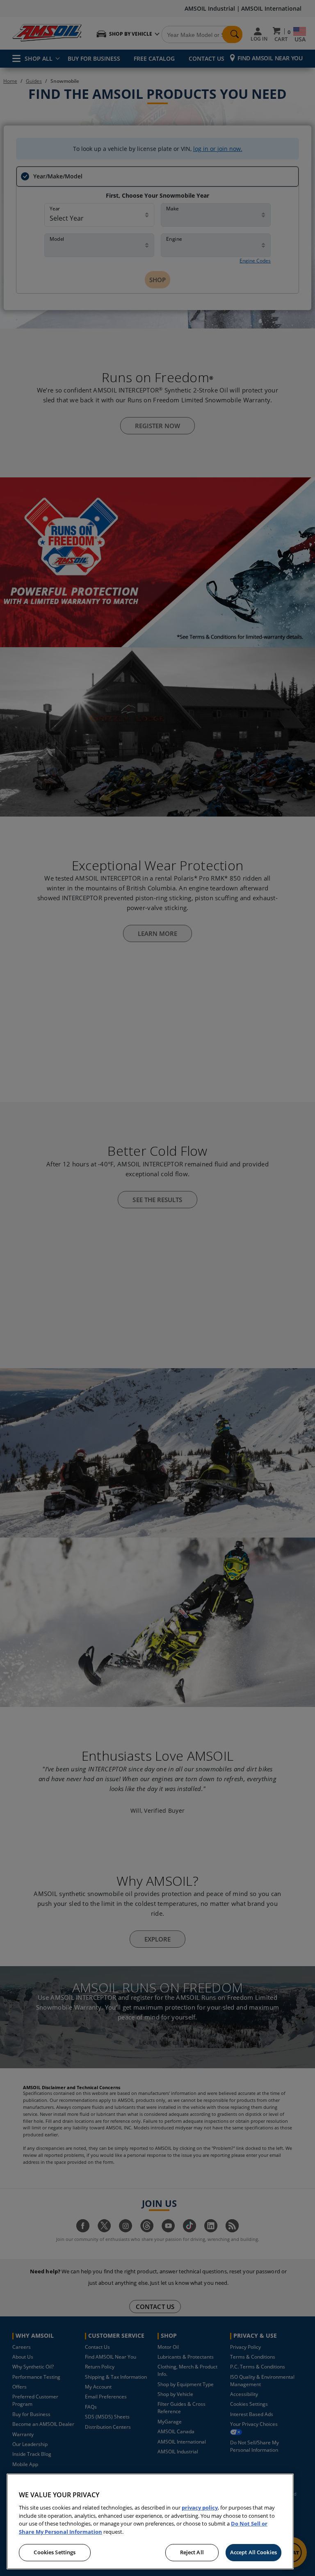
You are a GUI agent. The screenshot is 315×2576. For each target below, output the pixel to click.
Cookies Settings (55, 2552)
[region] (150, 2521)
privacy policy (200, 2508)
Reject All (192, 2552)
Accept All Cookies (253, 2552)
